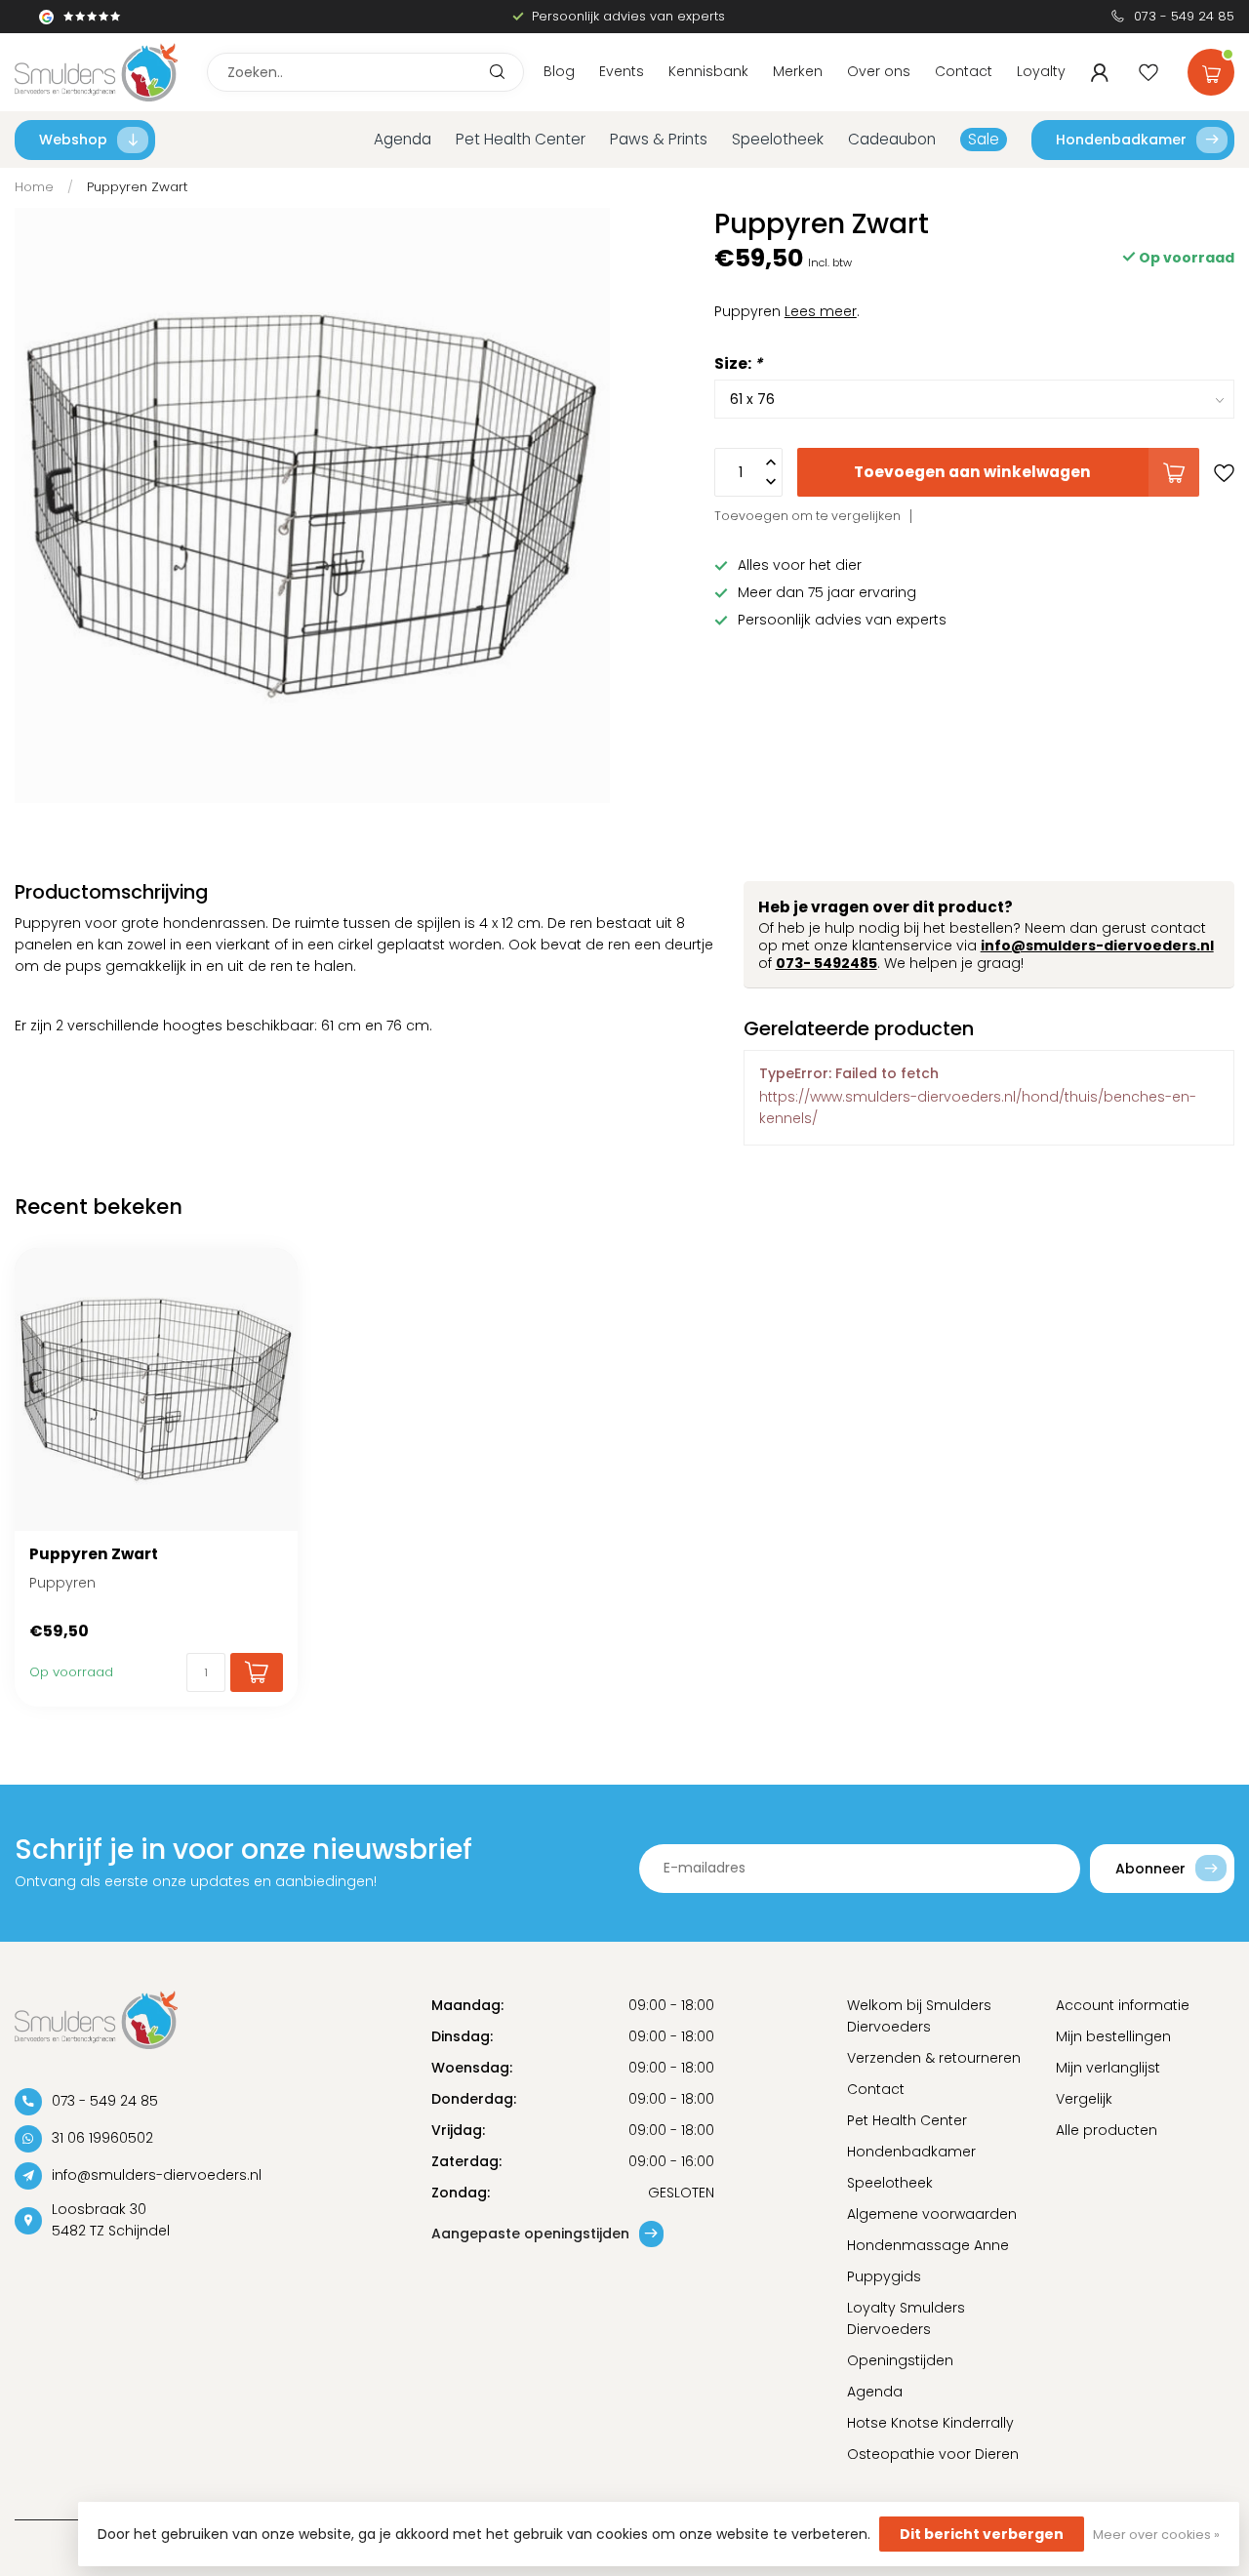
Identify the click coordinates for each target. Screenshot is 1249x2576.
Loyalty (1041, 71)
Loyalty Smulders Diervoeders (906, 2318)
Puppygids (884, 2276)
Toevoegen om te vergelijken (807, 516)
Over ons (879, 71)
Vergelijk (1084, 2099)
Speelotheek (778, 139)
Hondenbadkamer (1121, 140)
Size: (738, 363)
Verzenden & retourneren (934, 2058)
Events (622, 71)
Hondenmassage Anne (928, 2245)
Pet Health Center (521, 139)
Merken (798, 71)
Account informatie (1123, 2005)
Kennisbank (708, 71)
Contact (964, 71)
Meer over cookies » (1156, 2535)
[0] (1211, 68)
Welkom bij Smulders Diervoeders (919, 2016)
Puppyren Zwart (137, 187)
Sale (984, 139)
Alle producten (1107, 2130)
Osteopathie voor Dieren (933, 2454)
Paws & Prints (659, 139)
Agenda (403, 139)
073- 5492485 (826, 963)
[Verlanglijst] (1148, 72)
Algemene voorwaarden (932, 2214)
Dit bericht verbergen (982, 2534)
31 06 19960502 (102, 2138)
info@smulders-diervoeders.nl (1097, 946)
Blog (559, 71)
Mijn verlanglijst (1108, 2068)
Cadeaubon (892, 139)
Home (34, 187)
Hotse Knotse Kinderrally (930, 2423)
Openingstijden (900, 2360)
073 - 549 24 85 (1184, 16)
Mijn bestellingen (1113, 2036)
